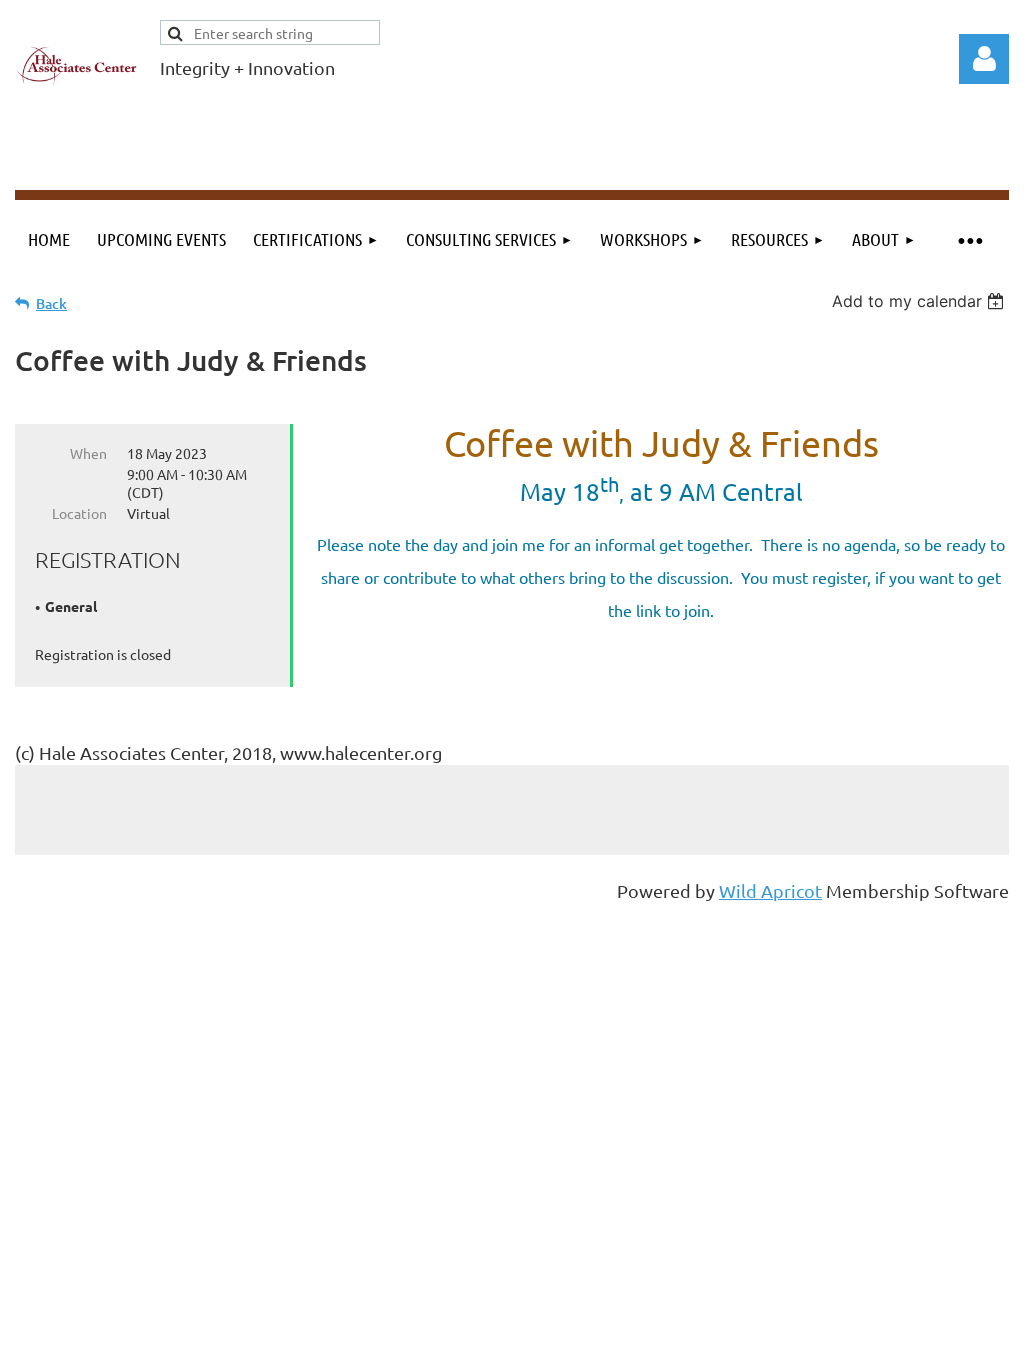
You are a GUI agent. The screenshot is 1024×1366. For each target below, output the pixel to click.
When (88, 453)
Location (79, 513)
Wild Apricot (770, 890)
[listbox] (920, 301)
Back (51, 303)
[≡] (969, 239)
